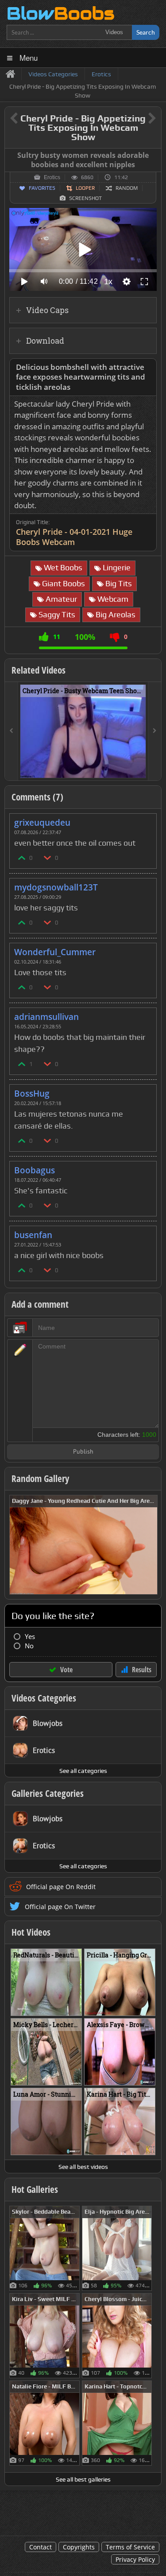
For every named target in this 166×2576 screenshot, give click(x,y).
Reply (145, 820)
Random (127, 188)
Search (146, 32)
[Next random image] (150, 1545)
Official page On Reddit (61, 1887)
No (29, 1646)
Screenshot (85, 198)
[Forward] (154, 731)
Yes (30, 1637)
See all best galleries (83, 2479)
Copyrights (79, 2547)
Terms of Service (130, 2547)
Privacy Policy (135, 2559)
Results (142, 1670)
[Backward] (12, 731)
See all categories (83, 1771)
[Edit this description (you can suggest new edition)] (148, 367)
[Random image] (75, 2248)
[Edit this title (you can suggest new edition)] (140, 119)
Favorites (42, 188)
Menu (29, 57)
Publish (83, 1452)
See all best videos (83, 2167)
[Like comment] (22, 857)
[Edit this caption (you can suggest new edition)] (153, 156)
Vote (66, 1670)
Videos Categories (44, 1698)
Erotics (52, 177)
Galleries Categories (48, 1793)
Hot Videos (31, 1932)
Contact (41, 2547)
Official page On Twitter (60, 1907)
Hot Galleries (35, 2189)
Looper (85, 188)
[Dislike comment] (48, 857)
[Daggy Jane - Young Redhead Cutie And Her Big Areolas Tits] (83, 1544)
